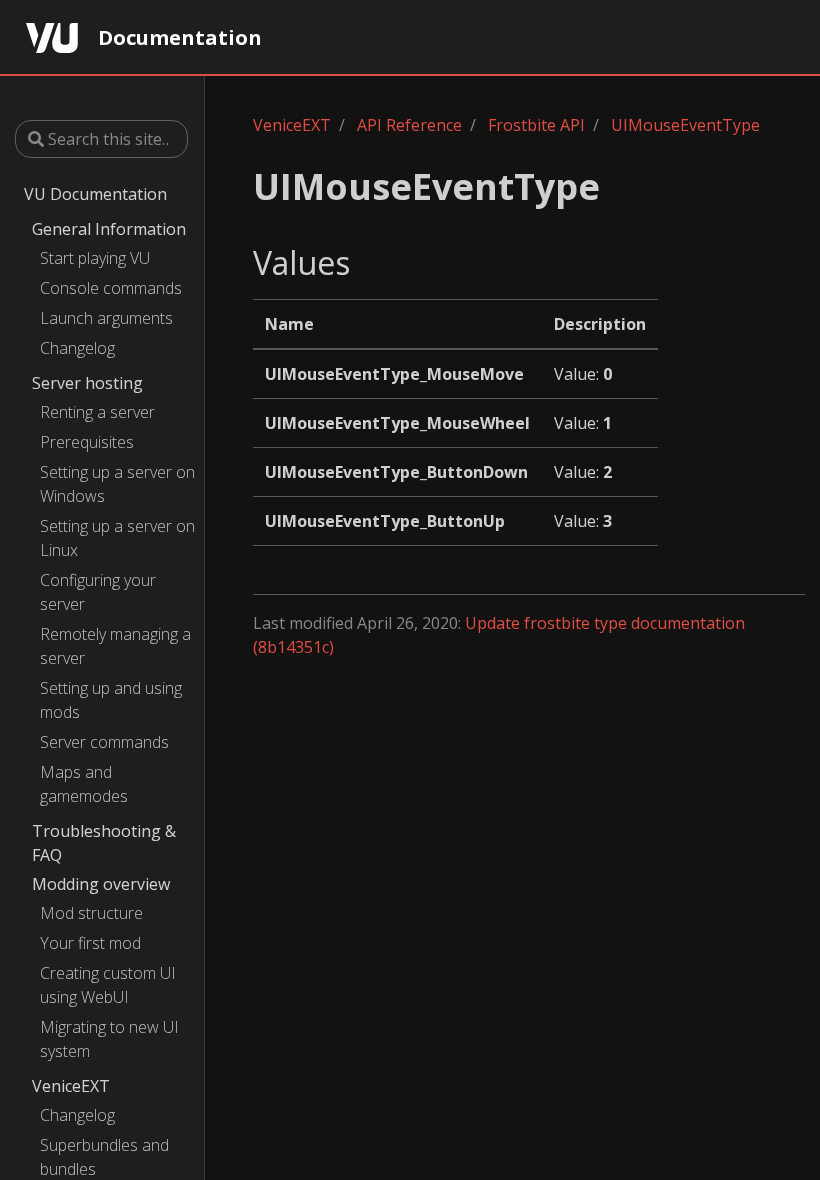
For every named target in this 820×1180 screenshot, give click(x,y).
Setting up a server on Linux (117, 538)
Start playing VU (95, 258)
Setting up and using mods (111, 700)
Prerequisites (87, 442)
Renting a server (97, 412)
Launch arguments (106, 318)
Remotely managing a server (115, 646)
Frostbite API (536, 125)
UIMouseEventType (685, 125)
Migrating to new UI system (109, 1039)
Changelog (77, 348)
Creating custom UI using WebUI (108, 985)
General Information (109, 229)
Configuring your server (98, 592)
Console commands (111, 288)
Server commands (104, 742)
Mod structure (91, 913)
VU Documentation (95, 194)
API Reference (409, 125)
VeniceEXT (71, 1086)
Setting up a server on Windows (117, 484)
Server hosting (87, 383)
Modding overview (101, 884)
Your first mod (90, 943)
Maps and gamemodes (84, 784)
